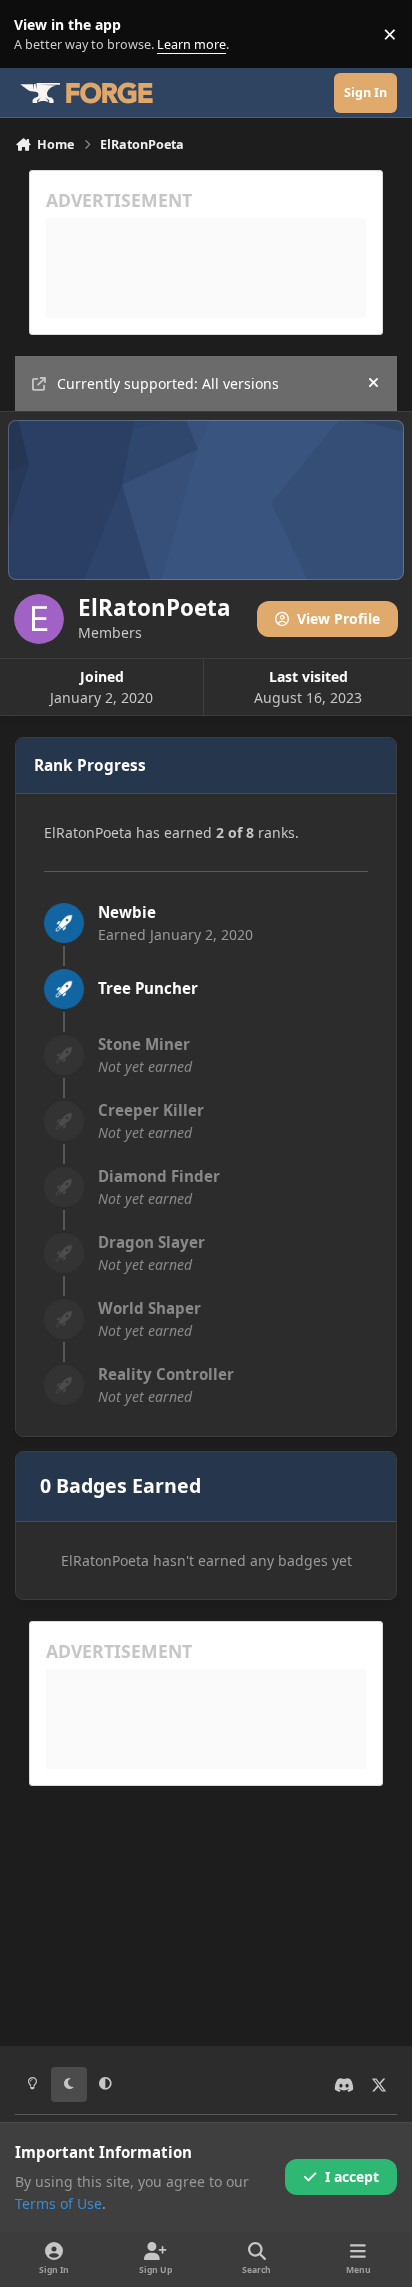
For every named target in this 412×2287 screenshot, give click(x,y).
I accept (352, 2176)
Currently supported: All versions (168, 383)
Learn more (38, 34)
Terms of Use (58, 2203)
